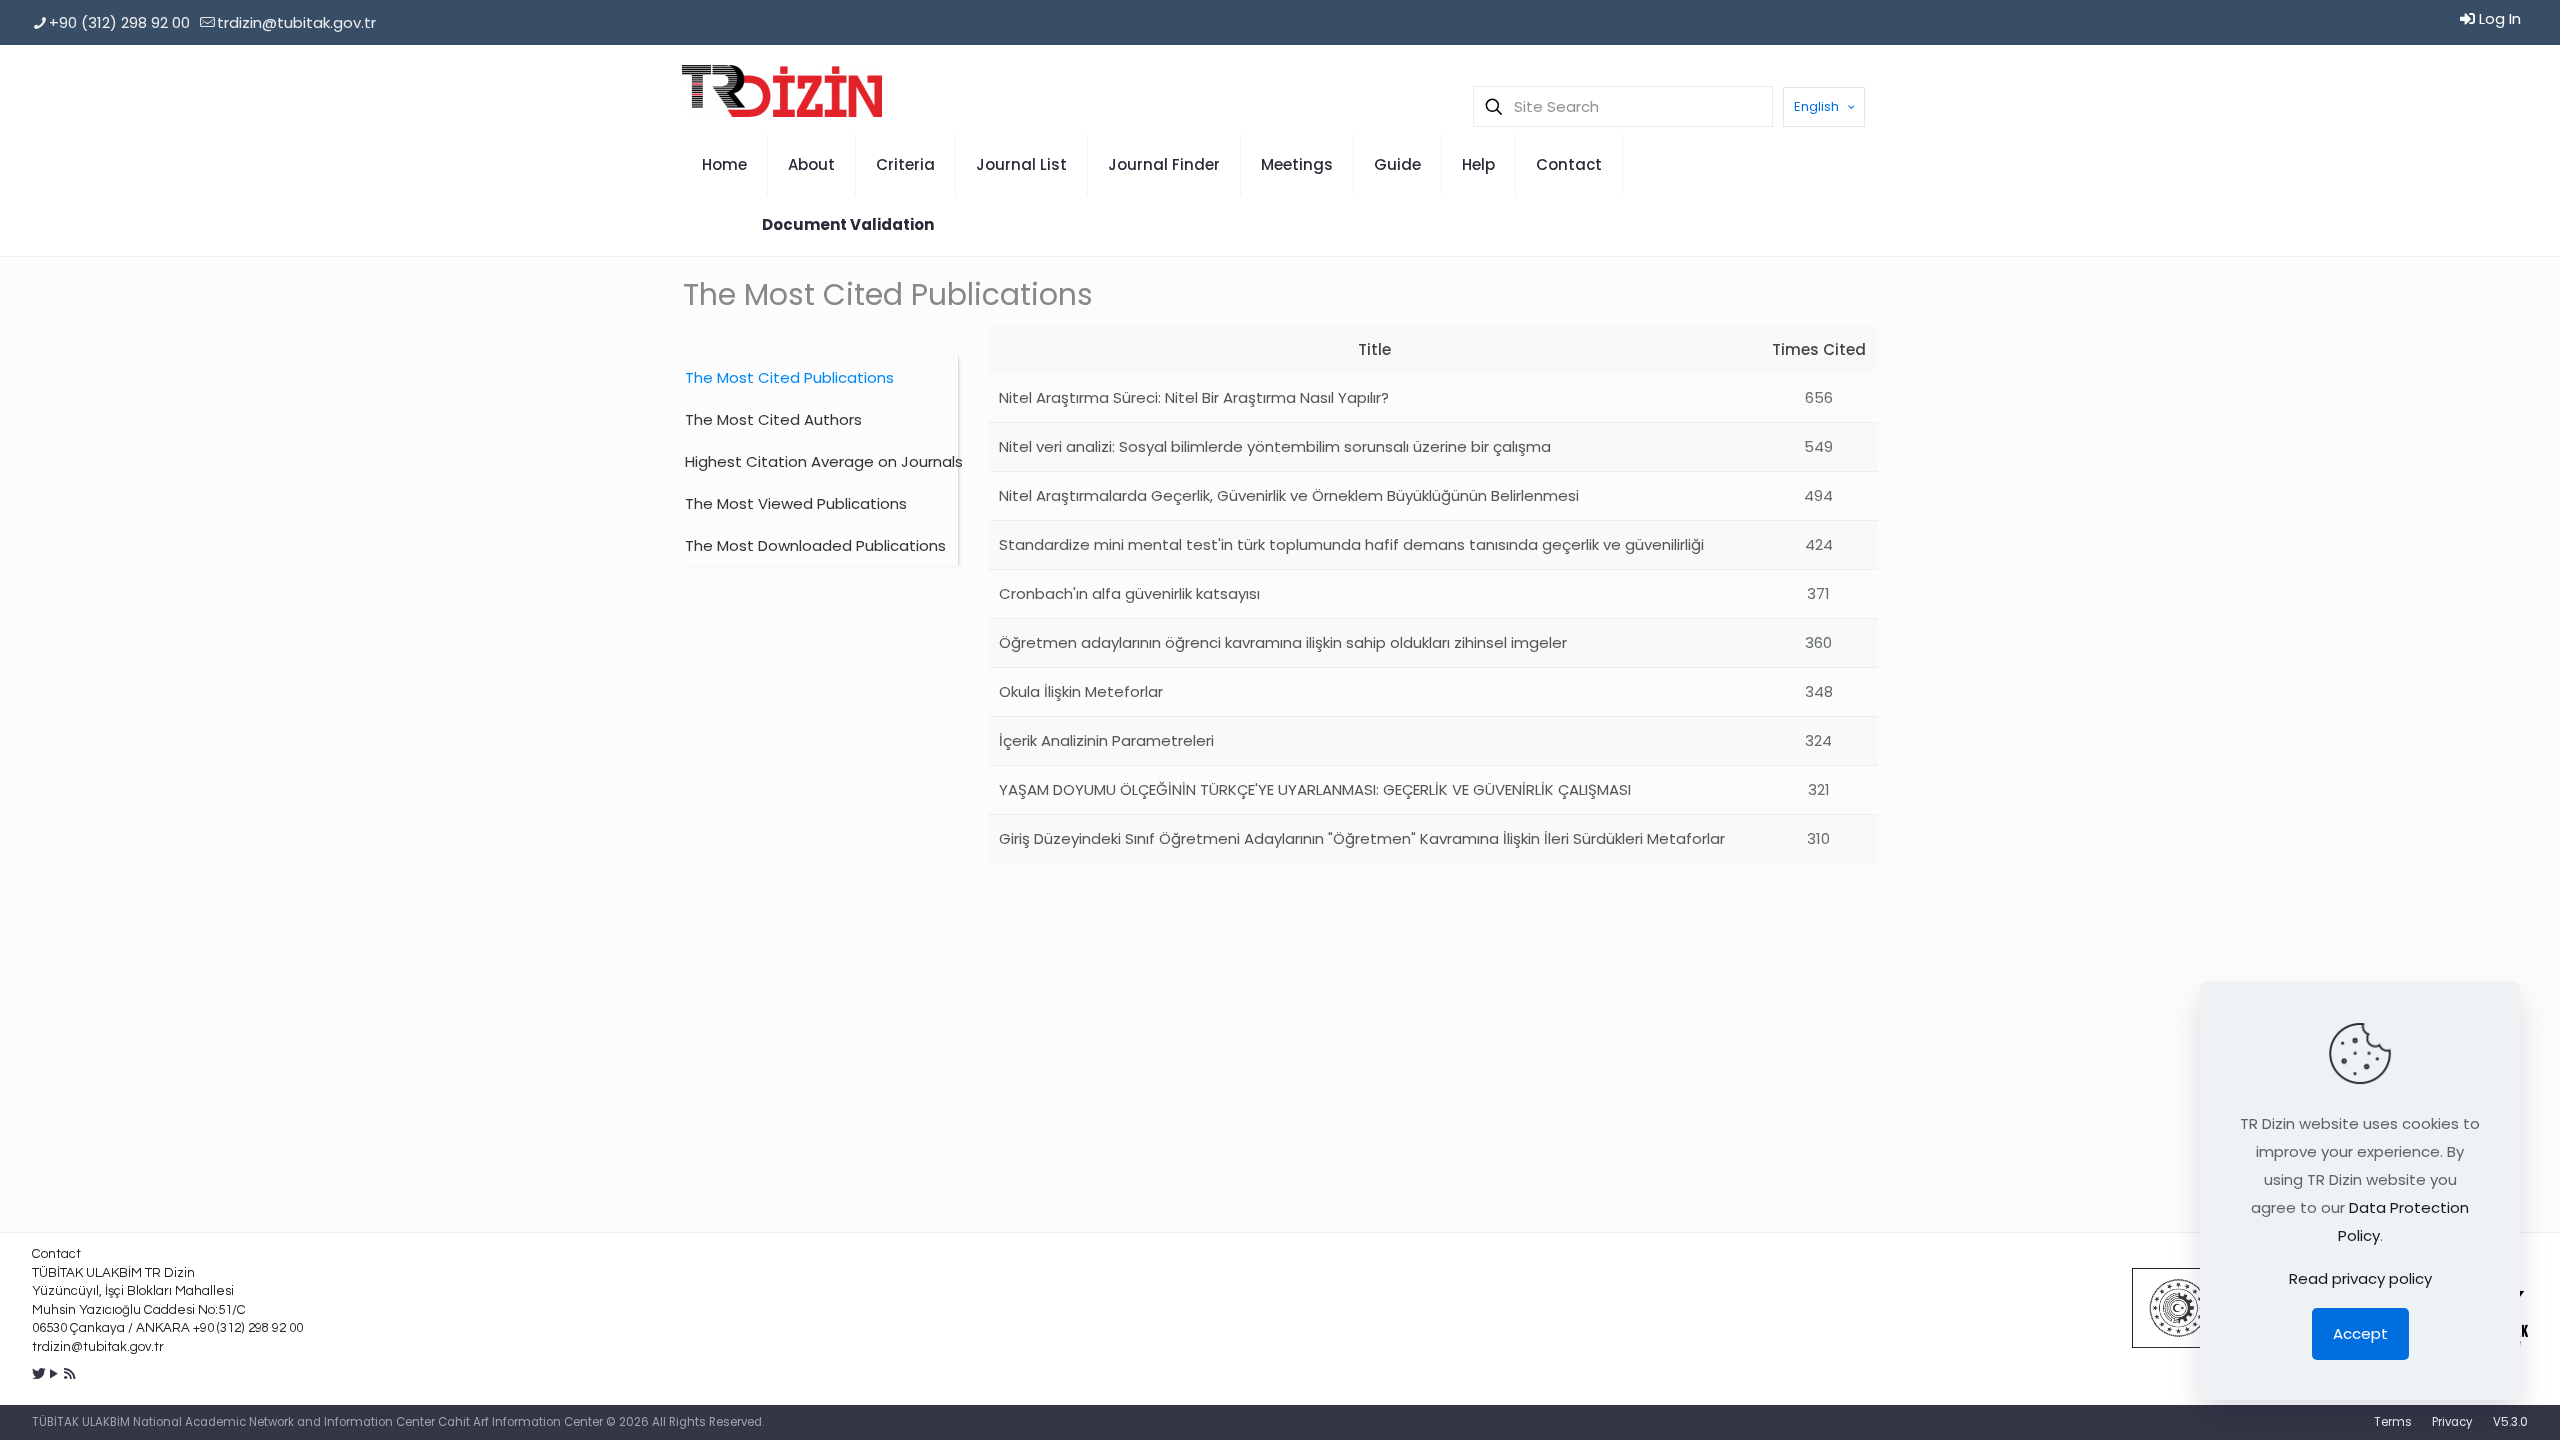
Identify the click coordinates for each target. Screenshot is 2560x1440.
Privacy (2452, 1422)
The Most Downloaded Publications (815, 545)
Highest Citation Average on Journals (821, 461)
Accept (2360, 1333)
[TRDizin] (782, 90)
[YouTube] (54, 1373)
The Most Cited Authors (773, 419)
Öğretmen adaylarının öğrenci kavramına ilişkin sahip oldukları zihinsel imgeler (1283, 642)
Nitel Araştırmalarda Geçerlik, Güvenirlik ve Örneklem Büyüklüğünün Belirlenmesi (1289, 495)
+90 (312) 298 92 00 (119, 22)
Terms (2393, 1422)
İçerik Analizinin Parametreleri (1106, 740)
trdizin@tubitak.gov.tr (296, 22)
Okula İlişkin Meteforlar (1081, 691)
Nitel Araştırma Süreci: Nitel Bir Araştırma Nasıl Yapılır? (1194, 397)
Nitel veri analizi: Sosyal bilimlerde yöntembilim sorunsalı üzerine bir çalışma (1275, 446)
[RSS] (69, 1373)
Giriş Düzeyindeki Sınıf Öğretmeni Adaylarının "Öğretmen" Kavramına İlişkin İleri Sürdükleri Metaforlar (1362, 838)
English (1816, 106)
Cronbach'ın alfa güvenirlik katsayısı (1129, 593)
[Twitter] (39, 1373)
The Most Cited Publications (789, 377)
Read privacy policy (2360, 1278)
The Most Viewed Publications (796, 503)
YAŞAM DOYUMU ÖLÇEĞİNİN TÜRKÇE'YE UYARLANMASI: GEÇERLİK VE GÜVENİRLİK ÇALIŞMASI (1315, 789)
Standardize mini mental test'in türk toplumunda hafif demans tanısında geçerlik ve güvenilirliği (1351, 544)
